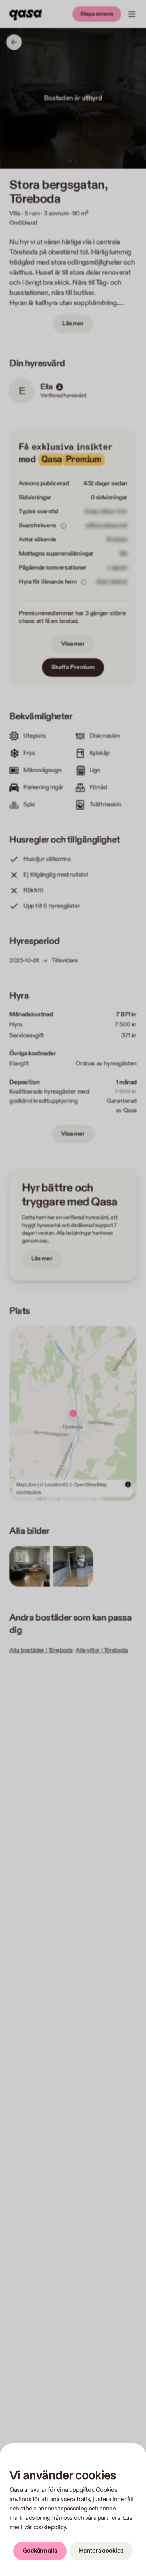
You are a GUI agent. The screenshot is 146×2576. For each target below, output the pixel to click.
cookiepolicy (50, 2527)
